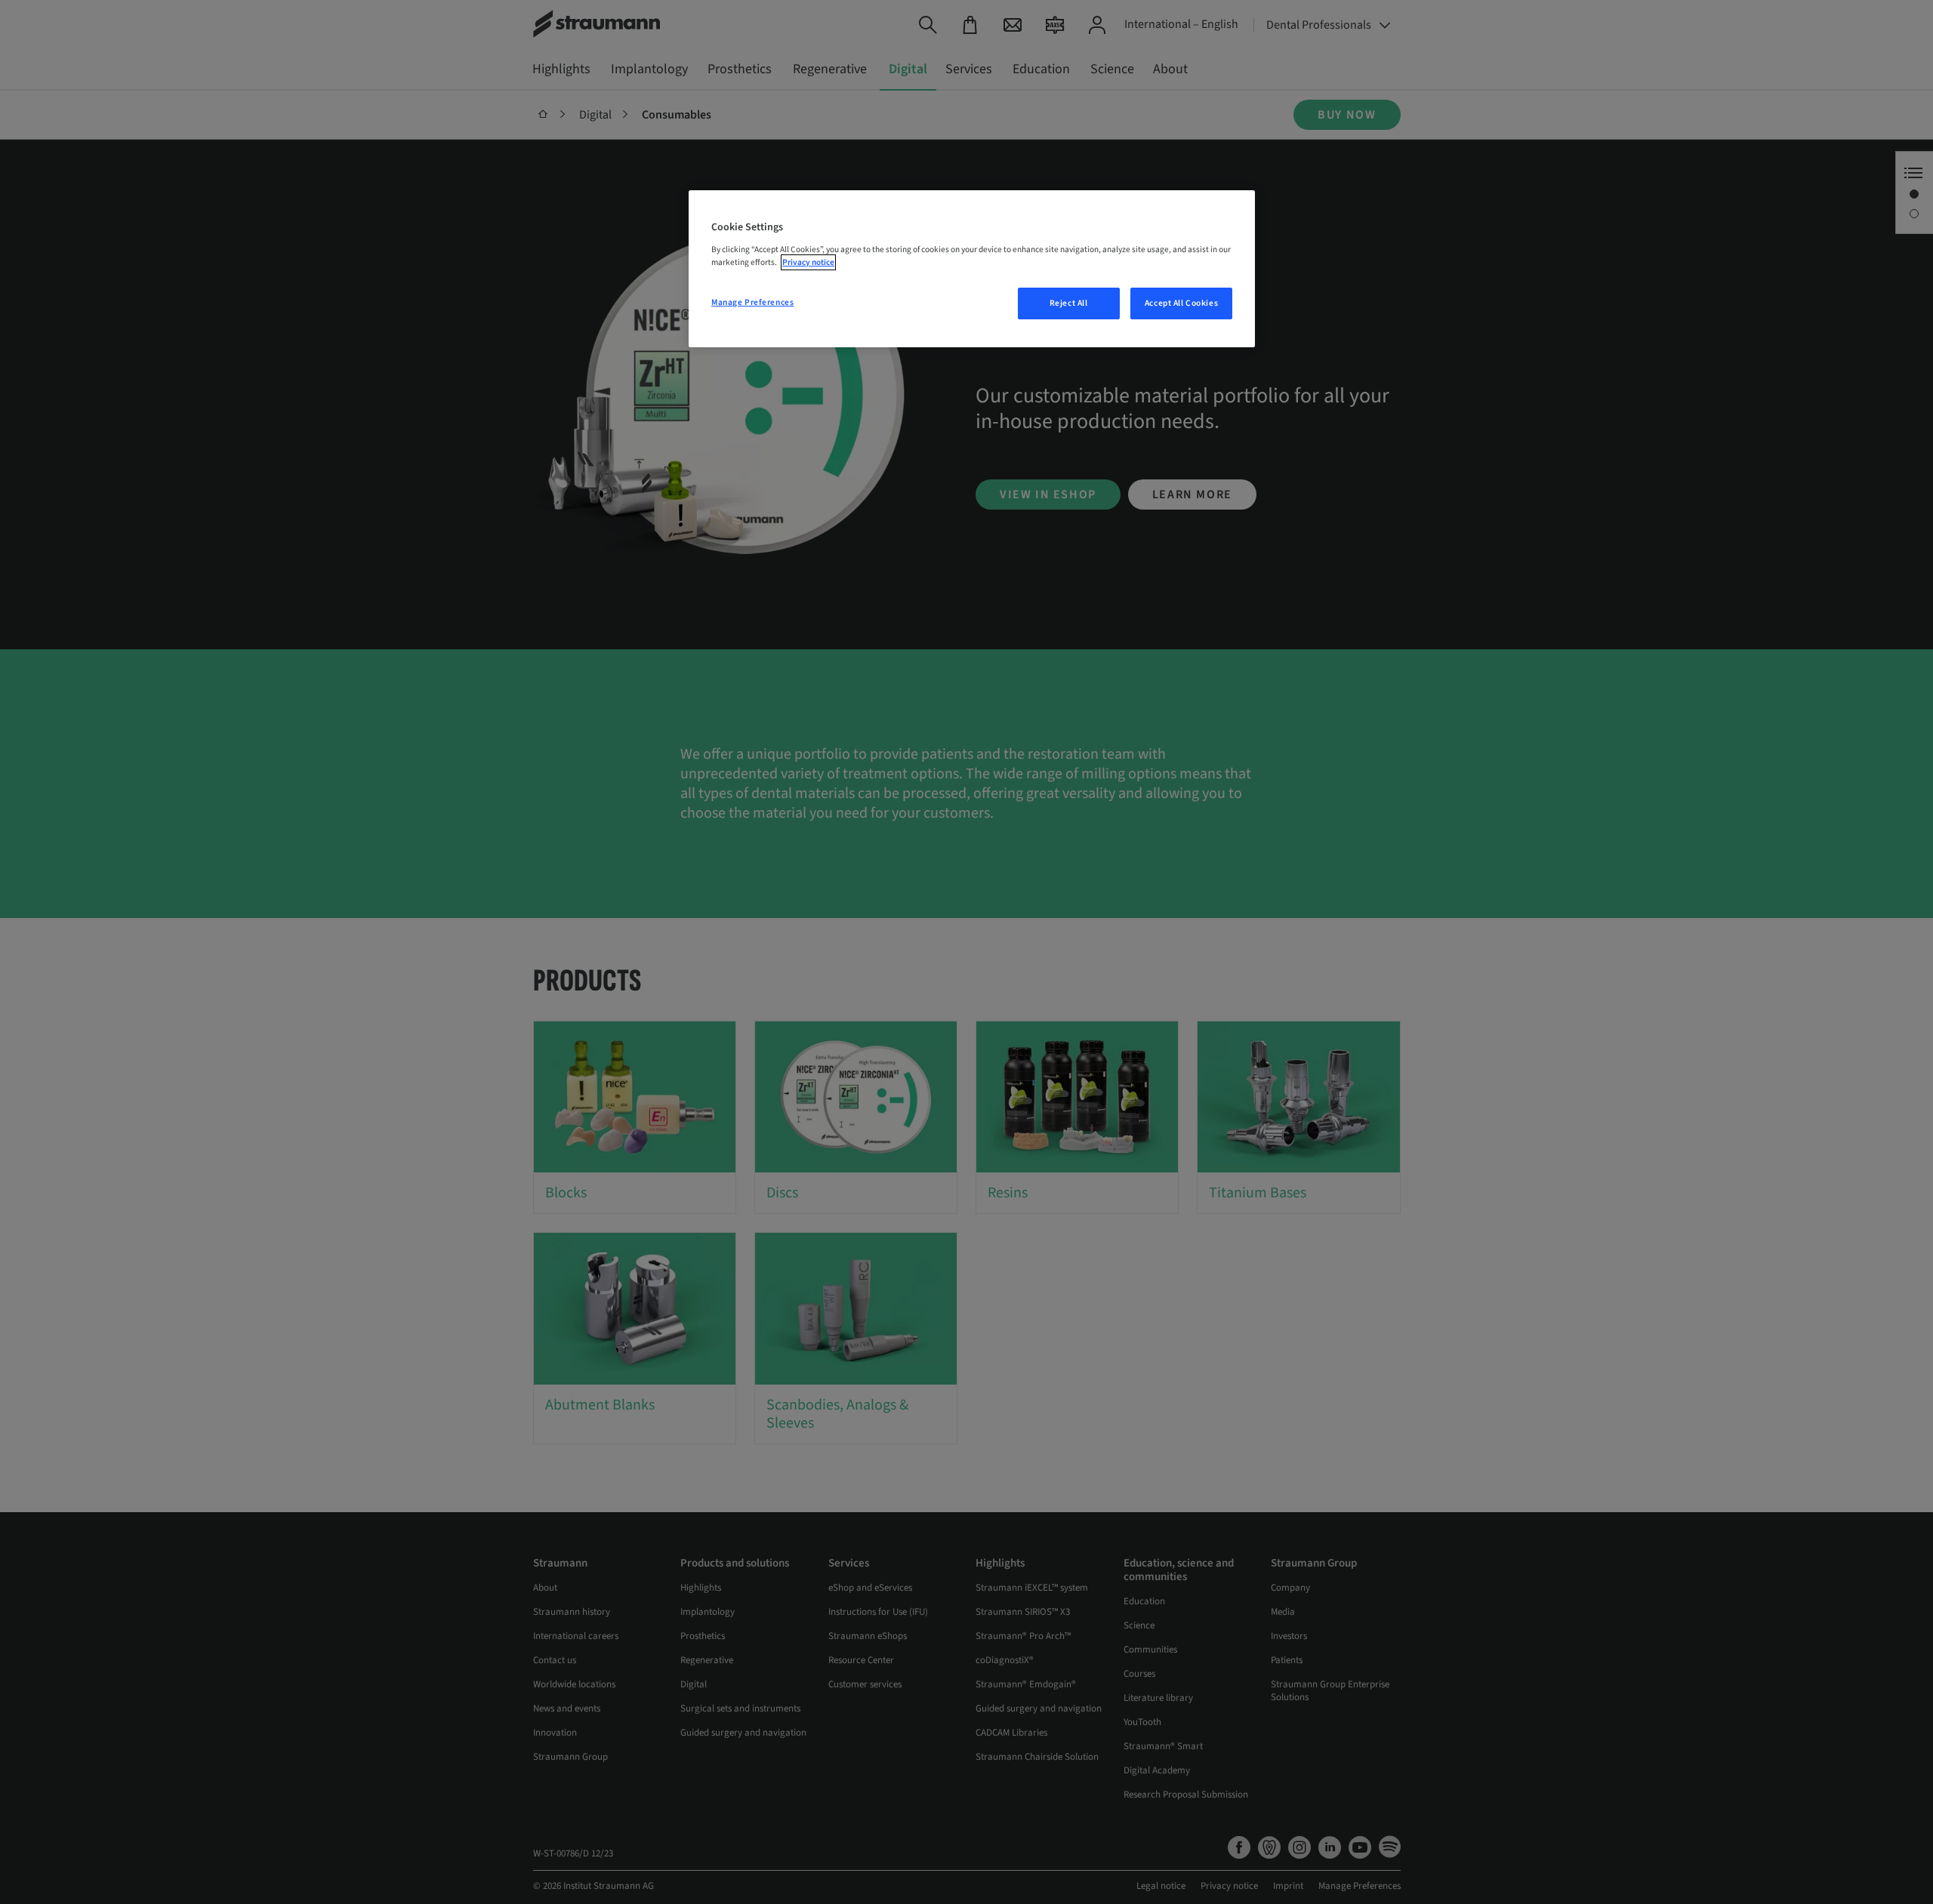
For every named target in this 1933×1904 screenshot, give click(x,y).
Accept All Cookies (1181, 303)
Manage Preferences (752, 302)
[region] (972, 269)
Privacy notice (808, 262)
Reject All (1069, 303)
